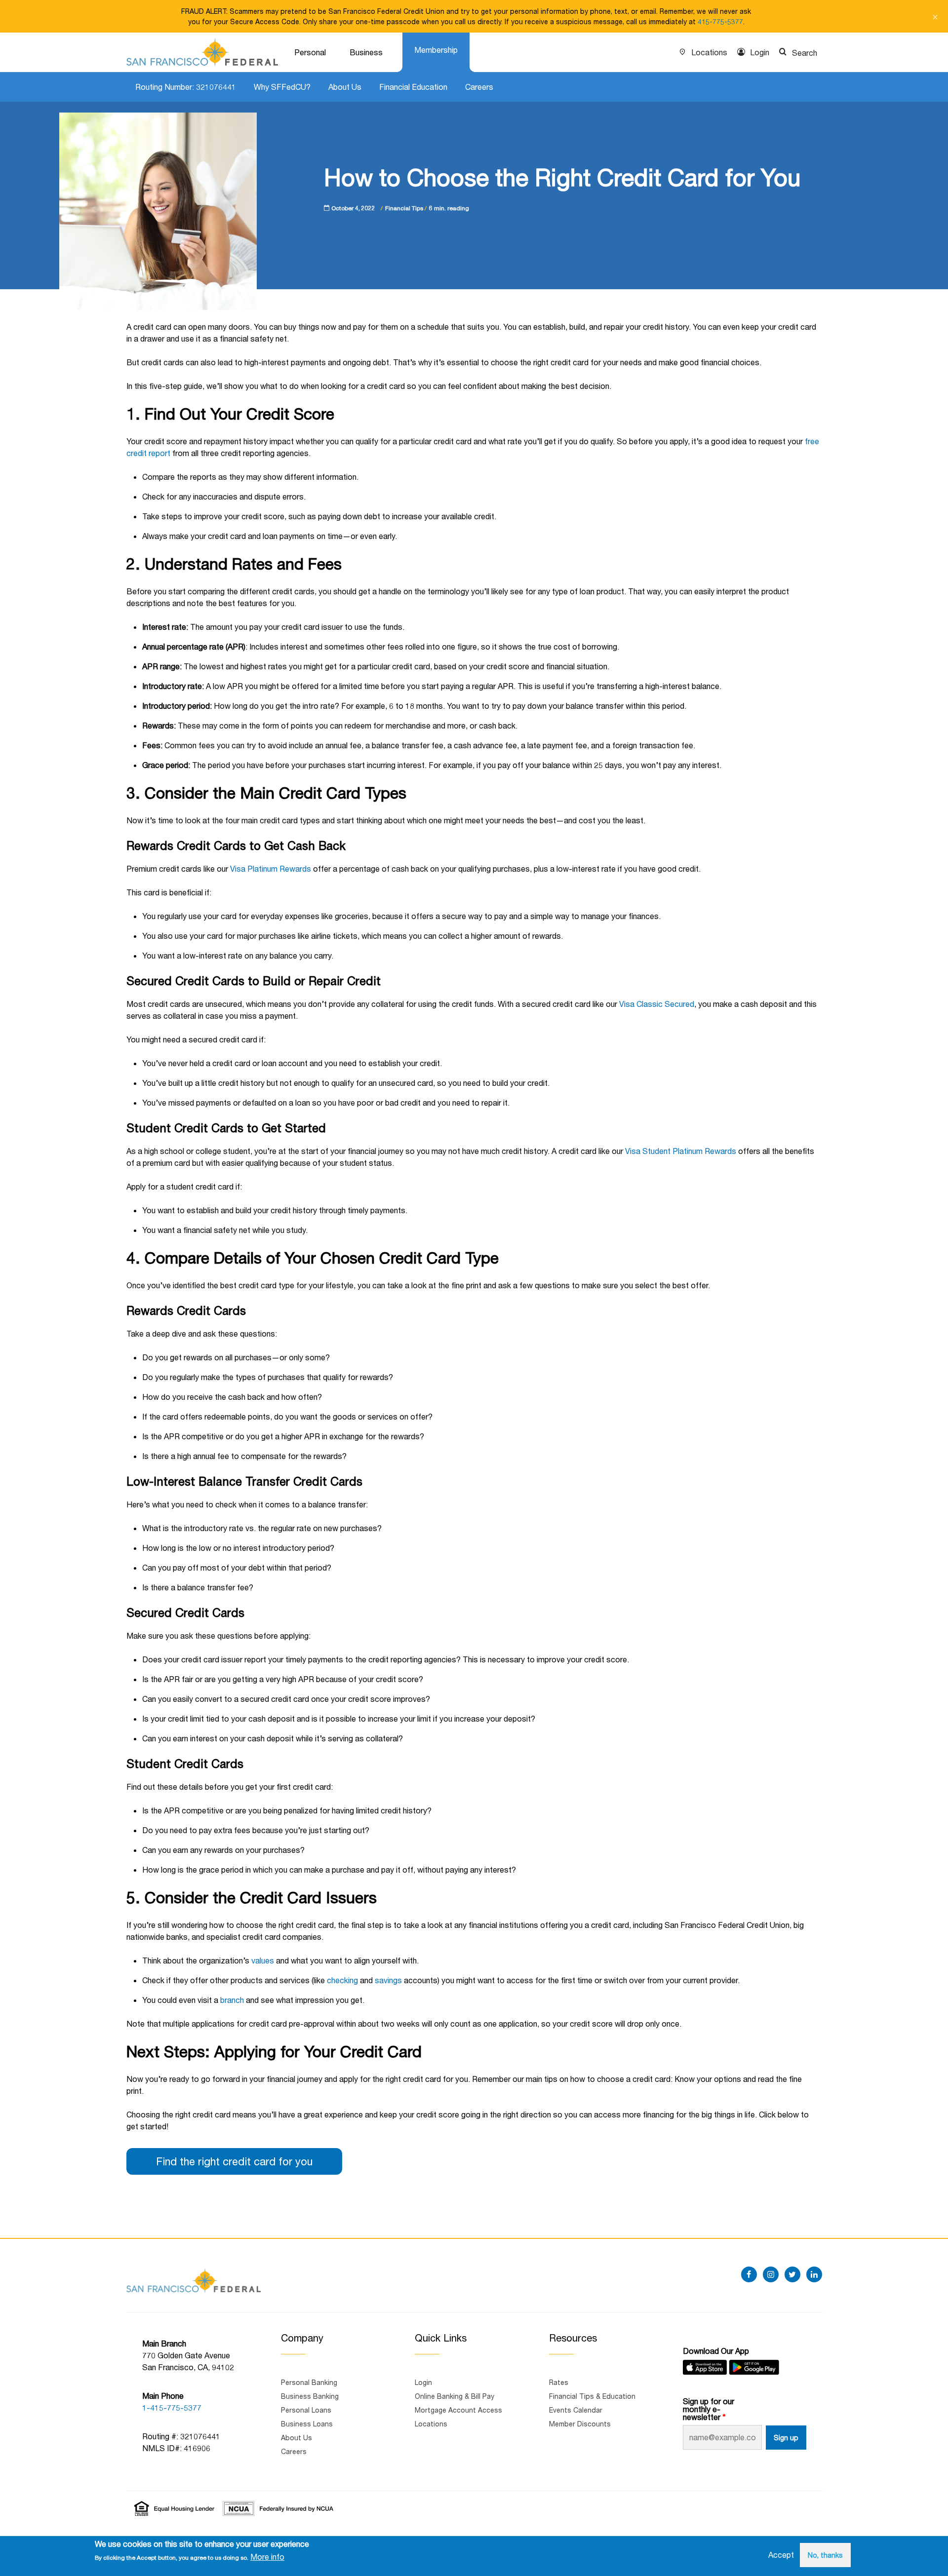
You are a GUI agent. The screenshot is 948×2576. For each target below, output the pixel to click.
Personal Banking (309, 2382)
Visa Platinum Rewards (271, 868)
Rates (559, 2382)
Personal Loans (306, 2410)
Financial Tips (404, 208)
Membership (436, 50)
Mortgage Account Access (458, 2410)
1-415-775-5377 (172, 2407)
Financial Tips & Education (592, 2396)
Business (366, 52)
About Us (345, 87)
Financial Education (413, 87)
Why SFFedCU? (282, 87)
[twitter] (792, 2274)
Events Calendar (576, 2410)
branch (232, 2000)
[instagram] (771, 2274)
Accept (781, 2555)
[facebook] (749, 2274)
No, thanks (825, 2555)
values (263, 1960)
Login (760, 52)
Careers (479, 87)
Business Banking (310, 2396)
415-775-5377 (720, 21)
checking (342, 1980)
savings (388, 1980)
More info (267, 2557)
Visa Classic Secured (657, 1004)
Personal (310, 52)
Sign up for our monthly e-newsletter (709, 2409)
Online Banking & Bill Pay (454, 2396)
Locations (709, 52)
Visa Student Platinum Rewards (681, 1151)
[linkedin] (814, 2274)
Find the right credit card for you (234, 2161)
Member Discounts (580, 2424)
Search (805, 53)
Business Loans (307, 2424)
